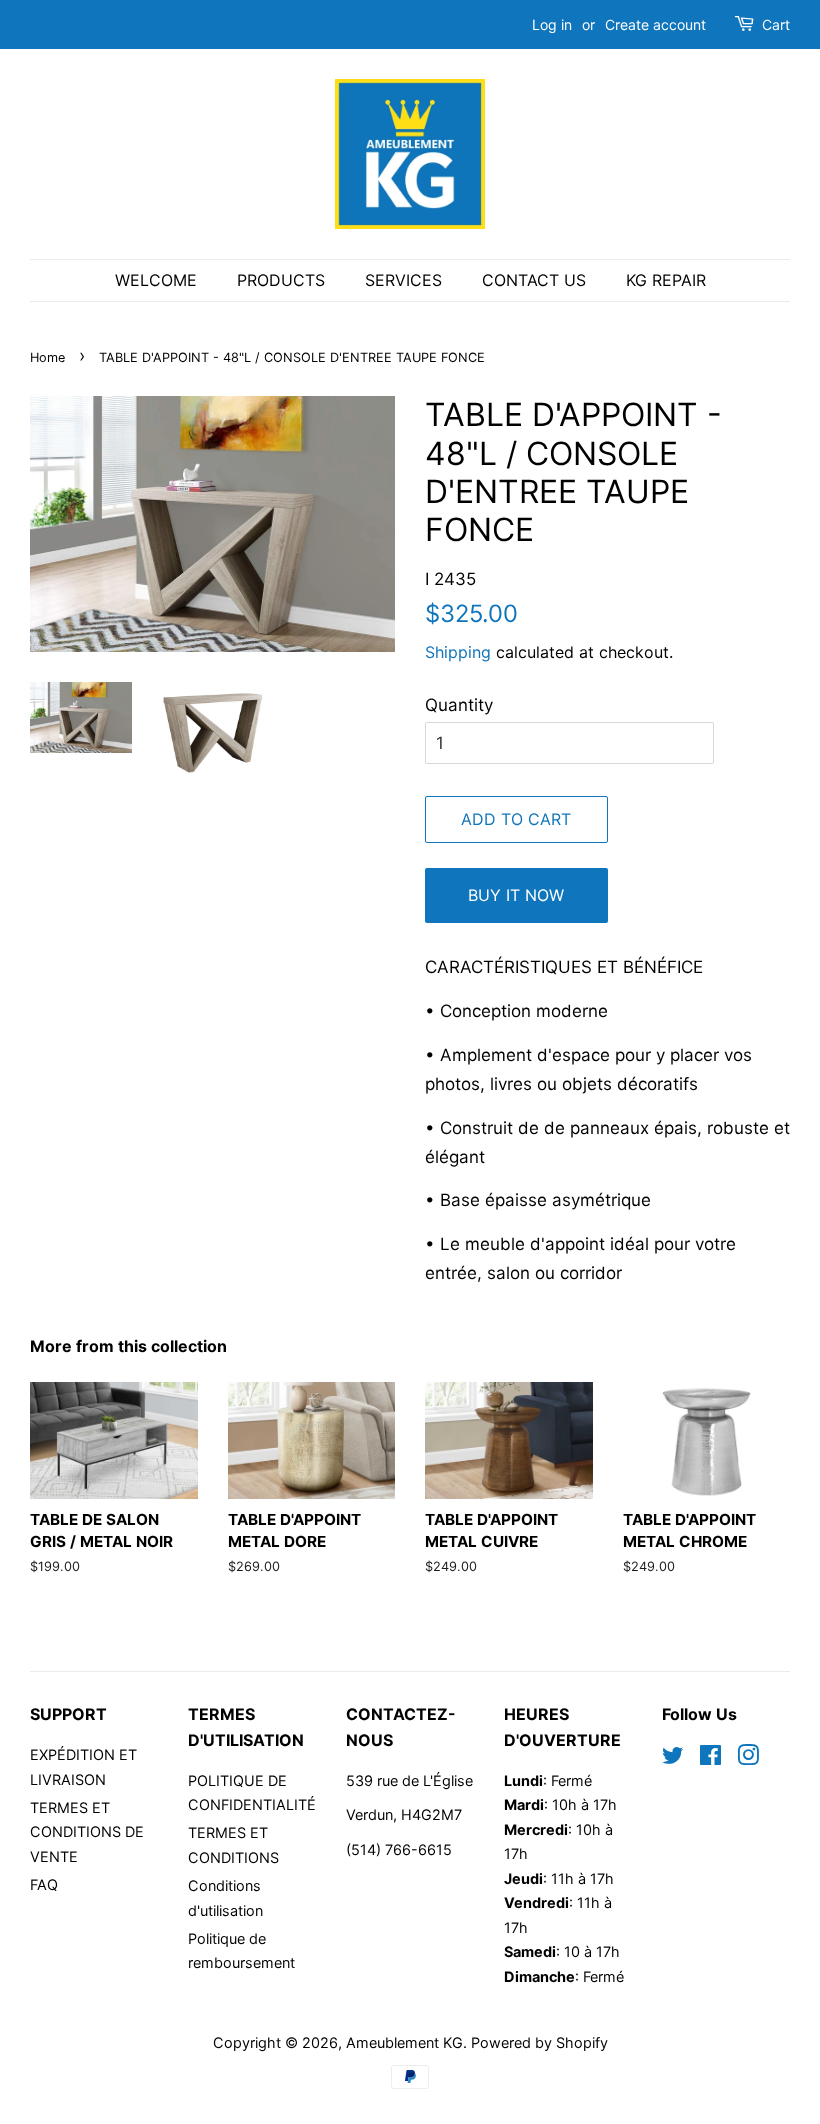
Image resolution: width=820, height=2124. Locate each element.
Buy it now (516, 895)
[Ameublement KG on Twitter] (673, 1758)
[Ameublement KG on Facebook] (710, 1758)
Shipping (458, 652)
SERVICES (403, 280)
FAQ (44, 1884)
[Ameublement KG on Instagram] (748, 1758)
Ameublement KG (404, 2042)
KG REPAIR (666, 280)
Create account (655, 24)
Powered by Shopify (539, 2042)
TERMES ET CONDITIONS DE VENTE (87, 1832)
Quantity (459, 705)
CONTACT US (534, 280)
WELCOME (156, 280)
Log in (552, 24)
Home (47, 357)
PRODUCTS (281, 280)
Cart (776, 24)
